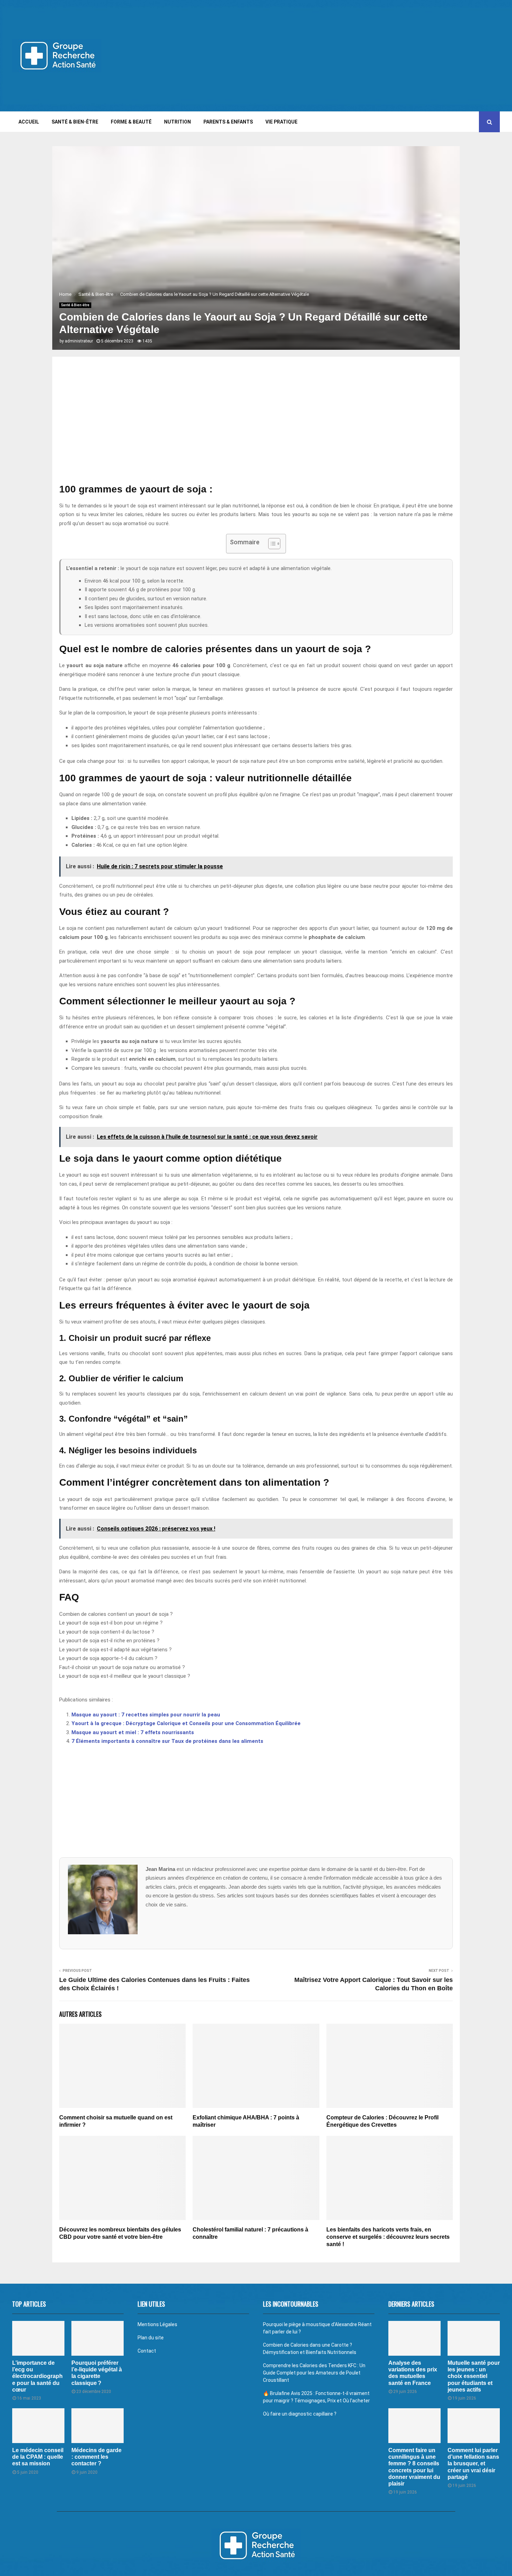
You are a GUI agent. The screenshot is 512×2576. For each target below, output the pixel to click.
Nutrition (177, 122)
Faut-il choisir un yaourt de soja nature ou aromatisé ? (122, 1667)
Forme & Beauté (131, 122)
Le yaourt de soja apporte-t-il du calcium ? (108, 1658)
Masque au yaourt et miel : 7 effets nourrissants (133, 1732)
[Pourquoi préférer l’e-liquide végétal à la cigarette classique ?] (98, 2338)
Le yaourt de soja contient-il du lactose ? (107, 1632)
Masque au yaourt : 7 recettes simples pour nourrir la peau (146, 1715)
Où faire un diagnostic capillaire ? (300, 2414)
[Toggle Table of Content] (271, 544)
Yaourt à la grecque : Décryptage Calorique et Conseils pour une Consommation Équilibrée (186, 1723)
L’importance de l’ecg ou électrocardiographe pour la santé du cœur (37, 2376)
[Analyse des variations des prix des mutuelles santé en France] (414, 2338)
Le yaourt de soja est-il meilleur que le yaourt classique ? (125, 1676)
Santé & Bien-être (75, 122)
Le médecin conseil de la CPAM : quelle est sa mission (38, 2457)
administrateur (79, 341)
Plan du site (151, 2338)
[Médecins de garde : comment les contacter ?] (98, 2426)
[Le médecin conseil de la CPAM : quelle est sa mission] (38, 2426)
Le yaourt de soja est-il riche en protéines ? (109, 1641)
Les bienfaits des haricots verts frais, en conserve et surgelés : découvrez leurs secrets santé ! (388, 2237)
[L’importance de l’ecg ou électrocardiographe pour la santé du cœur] (38, 2338)
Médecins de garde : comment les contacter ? (96, 2457)
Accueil (29, 122)
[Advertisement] (373, 56)
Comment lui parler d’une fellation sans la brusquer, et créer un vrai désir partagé (473, 2464)
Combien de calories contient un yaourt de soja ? (116, 1614)
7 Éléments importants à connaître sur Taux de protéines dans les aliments (167, 1741)
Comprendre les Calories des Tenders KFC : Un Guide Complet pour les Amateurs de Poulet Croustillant (314, 2373)
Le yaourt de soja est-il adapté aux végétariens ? (115, 1650)
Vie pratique (281, 122)
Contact (147, 2351)
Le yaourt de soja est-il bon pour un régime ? (111, 1623)
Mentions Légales (157, 2324)
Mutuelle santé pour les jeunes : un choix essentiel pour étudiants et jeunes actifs (474, 2376)
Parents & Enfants (228, 122)
